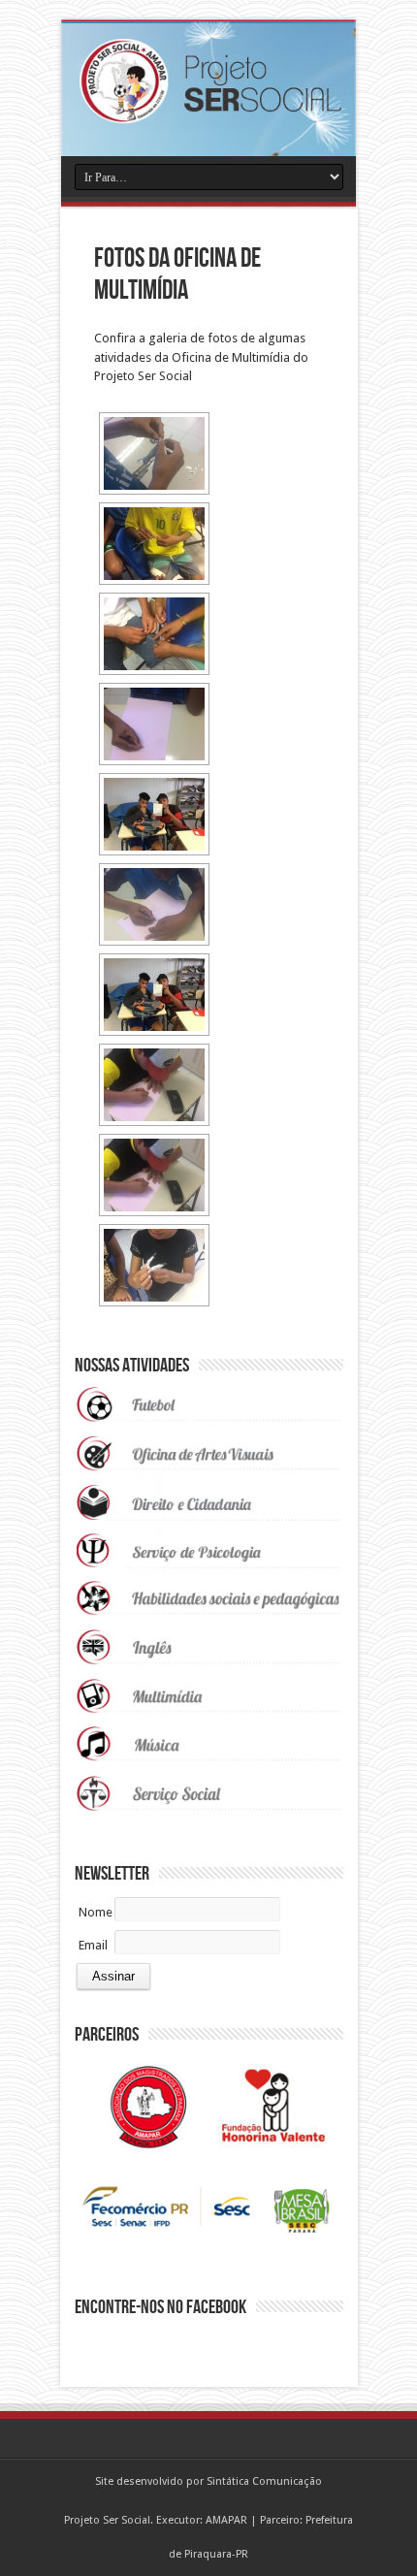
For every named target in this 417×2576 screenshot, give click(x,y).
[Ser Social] (208, 110)
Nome (96, 1912)
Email (93, 1945)
